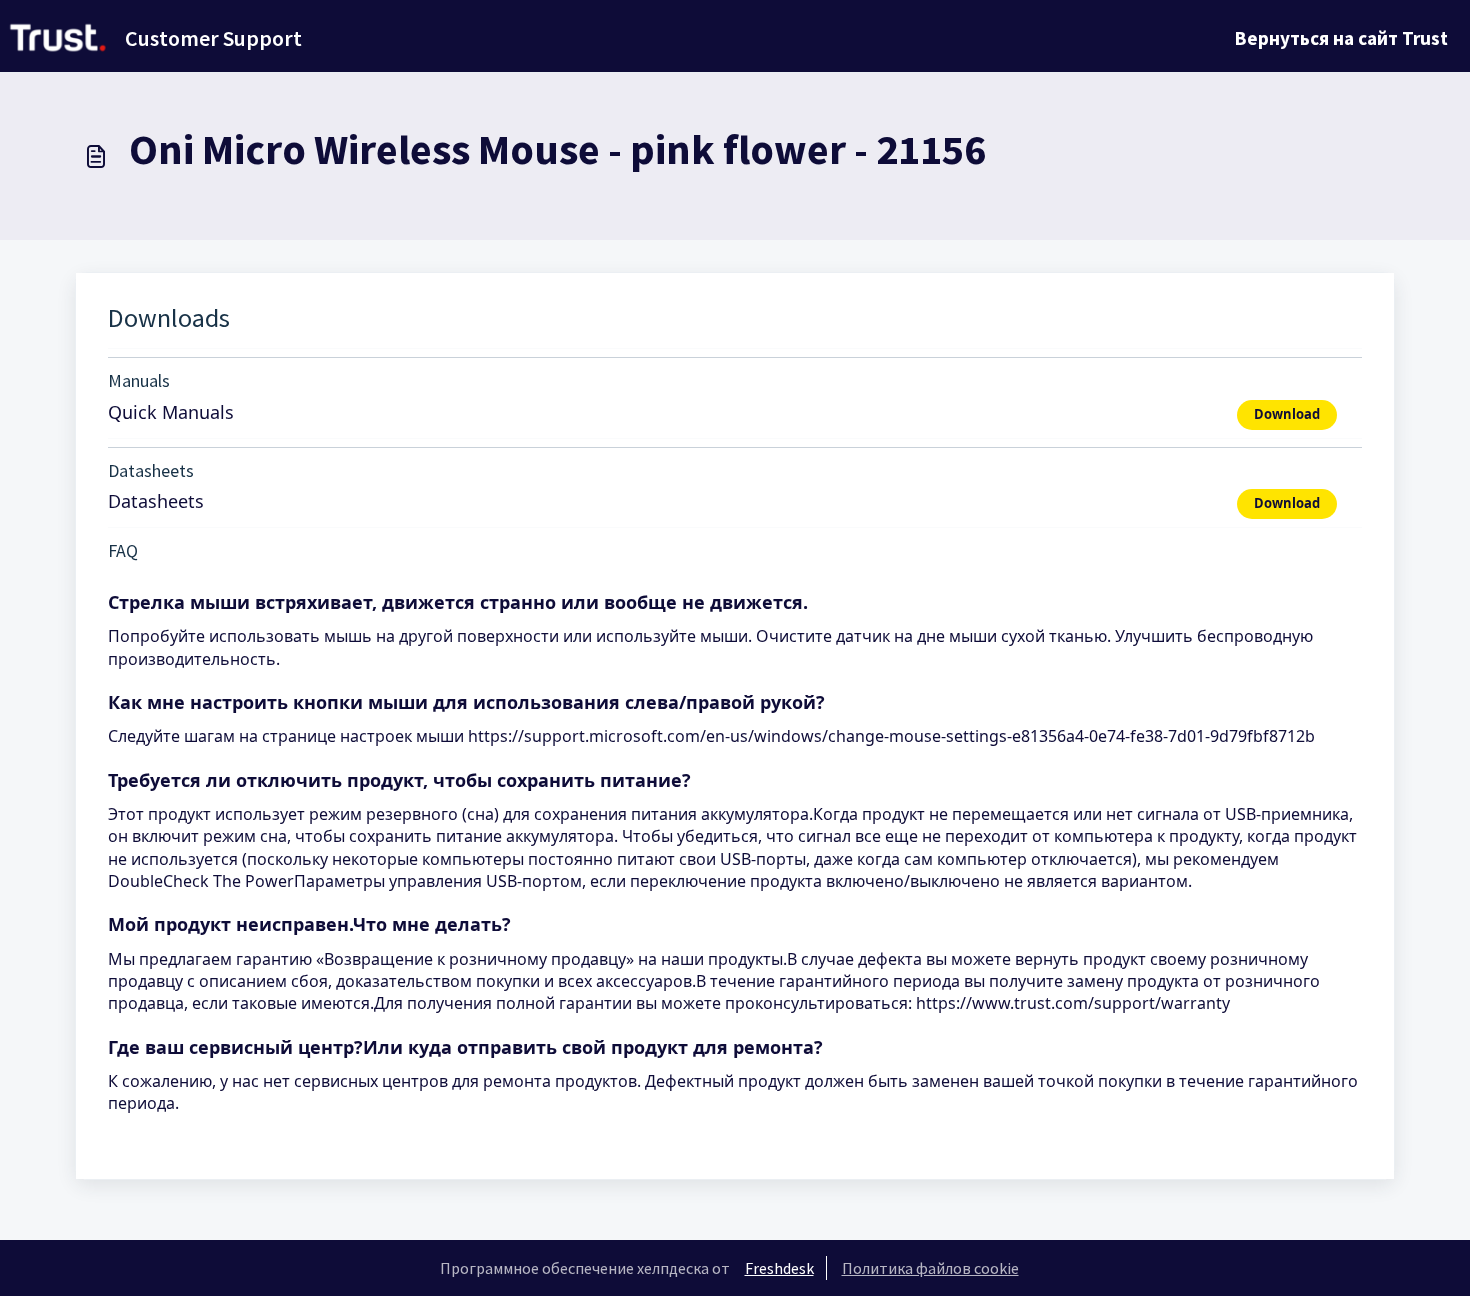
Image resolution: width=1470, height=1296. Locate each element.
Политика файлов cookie (930, 1268)
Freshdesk (779, 1268)
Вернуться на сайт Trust (1341, 38)
